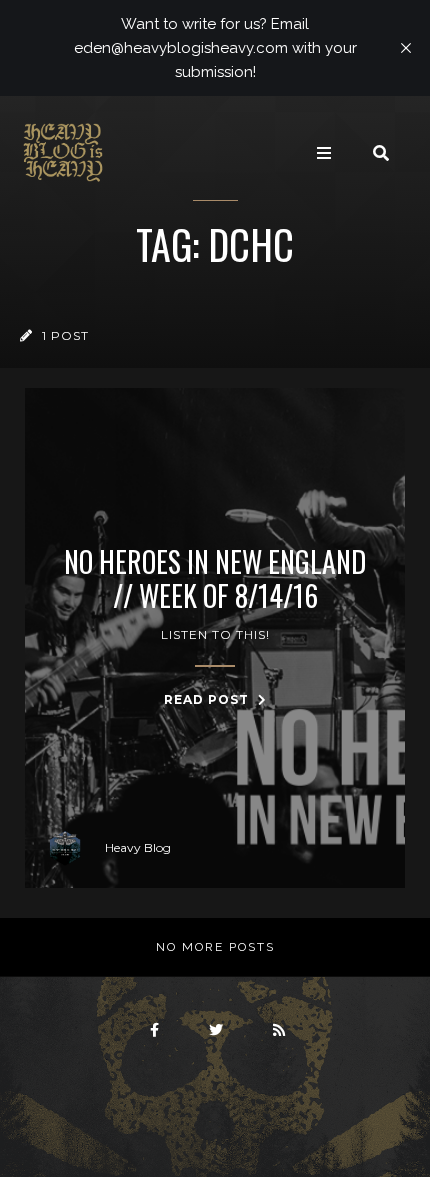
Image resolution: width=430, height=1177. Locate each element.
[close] (406, 48)
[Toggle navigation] (324, 153)
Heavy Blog (138, 847)
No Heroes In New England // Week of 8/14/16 (215, 578)
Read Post (208, 699)
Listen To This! (215, 634)
